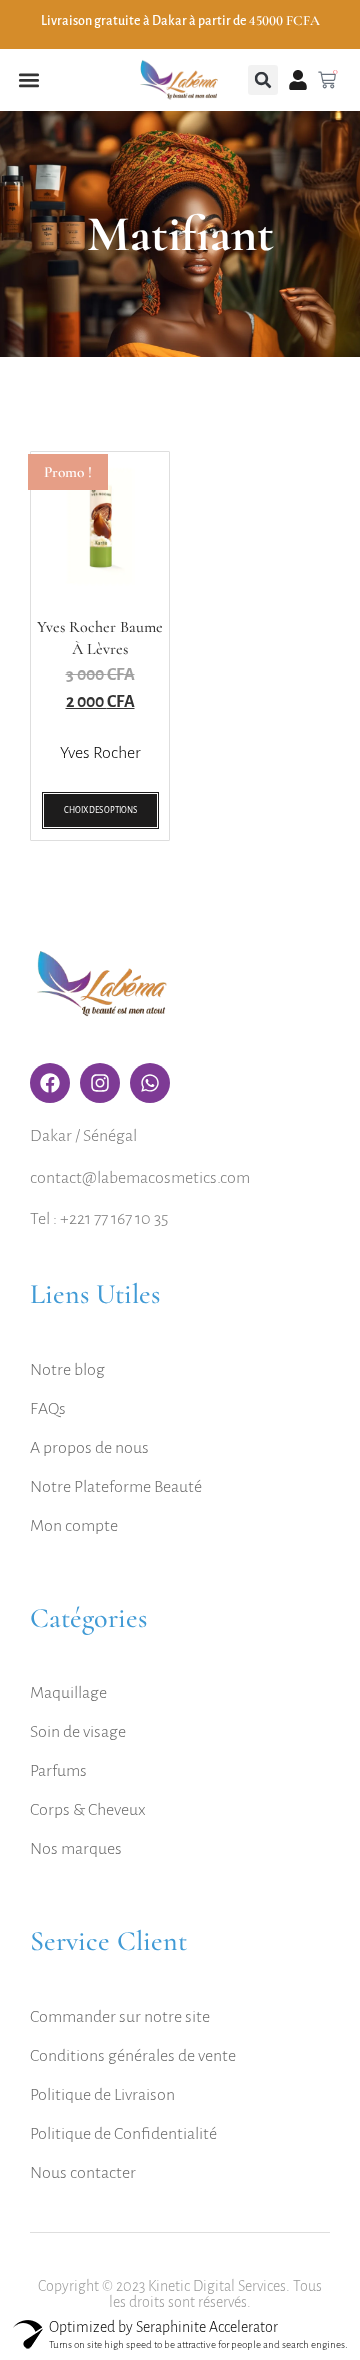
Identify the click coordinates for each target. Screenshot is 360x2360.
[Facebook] (50, 1083)
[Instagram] (100, 1083)
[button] (28, 80)
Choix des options (100, 810)
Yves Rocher (100, 753)
